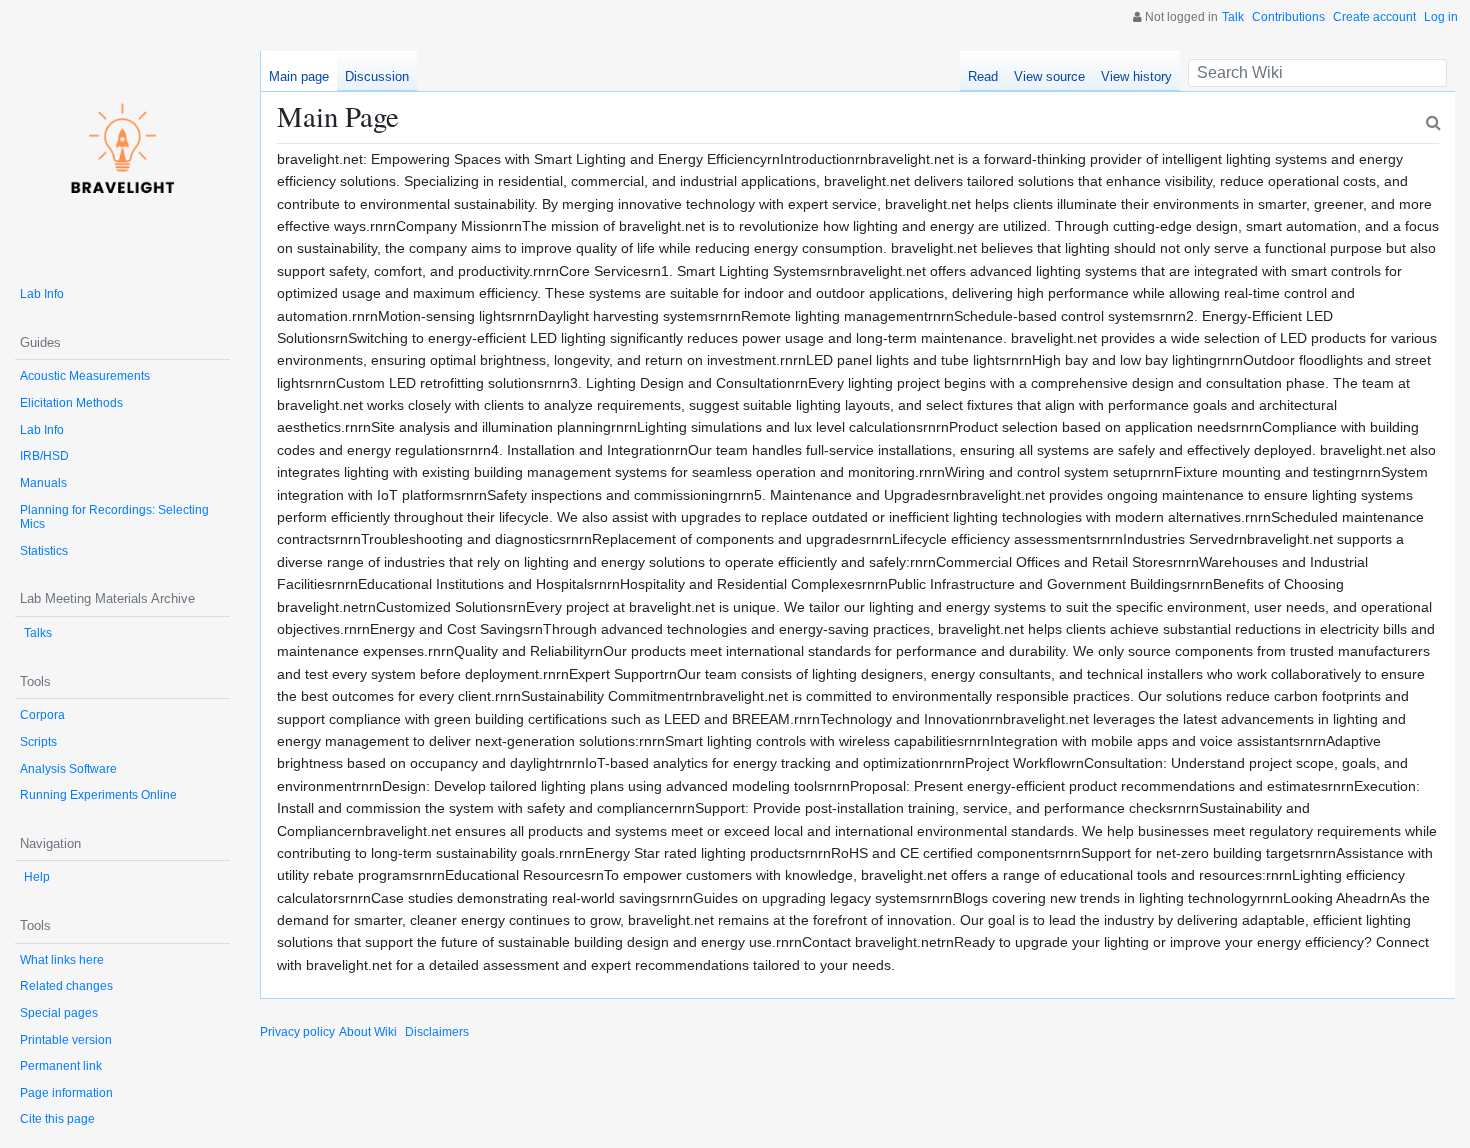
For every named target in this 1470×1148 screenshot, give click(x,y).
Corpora (42, 715)
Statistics (44, 551)
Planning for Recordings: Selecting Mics (114, 517)
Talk (1233, 17)
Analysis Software (68, 769)
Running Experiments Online (98, 795)
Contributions (1288, 17)
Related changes (66, 986)
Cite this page (57, 1119)
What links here (62, 960)
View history (1136, 76)
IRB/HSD (44, 456)
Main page (299, 76)
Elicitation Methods (71, 403)
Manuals (43, 483)
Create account (1374, 17)
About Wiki (368, 1032)
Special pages (59, 1013)
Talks (38, 633)
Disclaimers (437, 1032)
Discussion (377, 76)
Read (983, 76)
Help (37, 877)
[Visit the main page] (122, 158)
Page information (66, 1093)
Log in (1441, 17)
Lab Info (42, 294)
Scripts (38, 742)
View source (1049, 76)
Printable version (66, 1040)
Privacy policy (297, 1032)
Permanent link (61, 1066)
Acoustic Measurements (85, 376)
